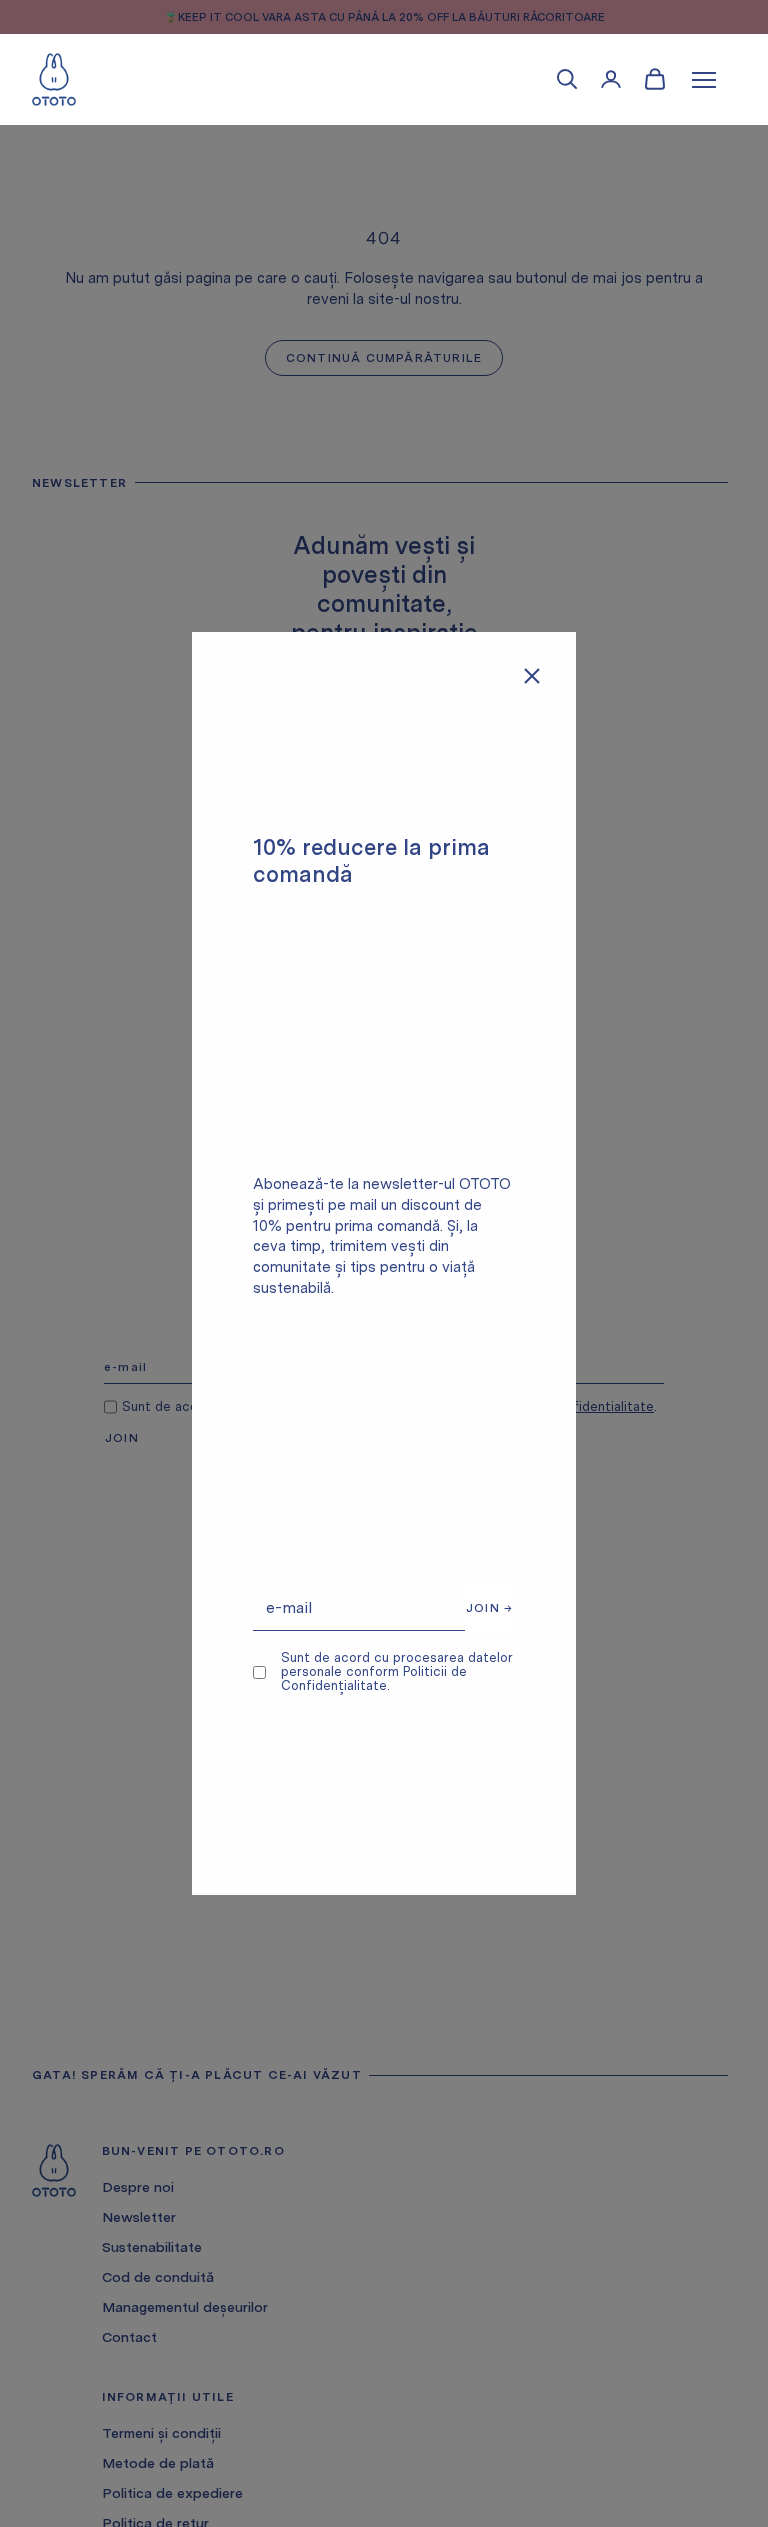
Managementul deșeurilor (185, 2307)
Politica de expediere (172, 2493)
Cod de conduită (158, 2277)
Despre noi (138, 2187)
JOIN (122, 1438)
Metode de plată (158, 2463)
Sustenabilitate (152, 2247)
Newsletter (139, 2217)
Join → (489, 1608)
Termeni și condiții (161, 2433)
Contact (129, 2337)
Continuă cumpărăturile (384, 358)
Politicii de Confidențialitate (374, 1678)
